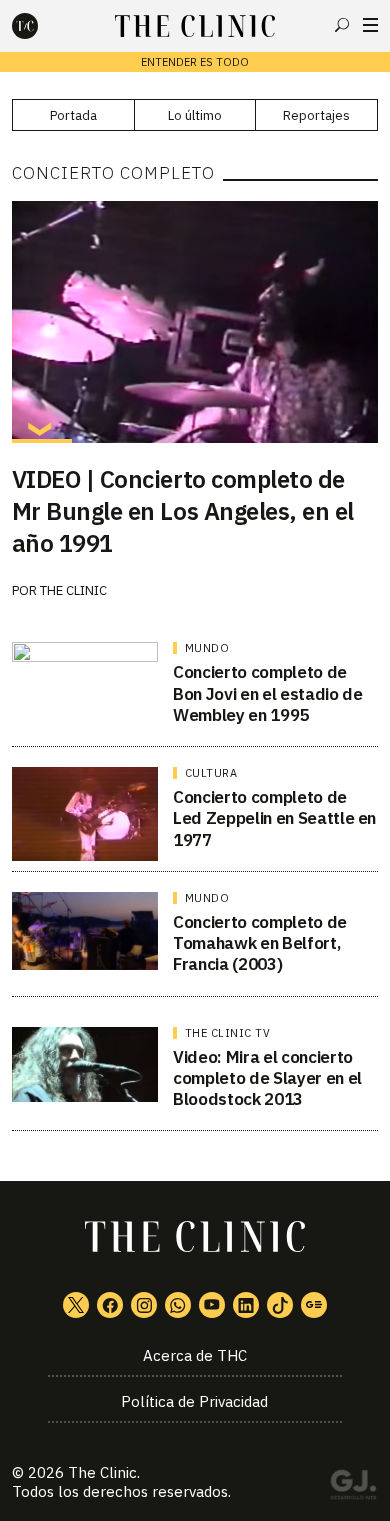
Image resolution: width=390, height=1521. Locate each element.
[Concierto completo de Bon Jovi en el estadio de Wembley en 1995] (85, 684)
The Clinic (73, 590)
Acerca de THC (195, 1355)
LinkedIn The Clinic (246, 1305)
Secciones (370, 25)
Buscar (342, 25)
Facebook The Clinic (110, 1305)
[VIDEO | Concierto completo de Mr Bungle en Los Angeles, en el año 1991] (195, 322)
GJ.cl (353, 1488)
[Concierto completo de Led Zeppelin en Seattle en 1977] (85, 814)
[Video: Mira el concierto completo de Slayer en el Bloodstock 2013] (85, 1065)
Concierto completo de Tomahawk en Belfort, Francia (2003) (260, 943)
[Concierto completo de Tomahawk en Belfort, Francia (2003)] (85, 931)
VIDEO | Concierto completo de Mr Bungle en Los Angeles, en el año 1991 (183, 511)
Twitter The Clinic (76, 1305)
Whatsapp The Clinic (178, 1305)
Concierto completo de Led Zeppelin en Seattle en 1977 (274, 818)
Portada (73, 115)
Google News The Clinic (314, 1305)
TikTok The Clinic (280, 1305)
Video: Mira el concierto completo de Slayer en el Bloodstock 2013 (267, 1078)
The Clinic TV (228, 1033)
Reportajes (316, 115)
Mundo (207, 648)
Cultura (211, 773)
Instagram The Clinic (144, 1305)
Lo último (195, 115)
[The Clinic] (42, 26)
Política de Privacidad (194, 1401)
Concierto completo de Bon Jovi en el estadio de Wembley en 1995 (268, 693)
